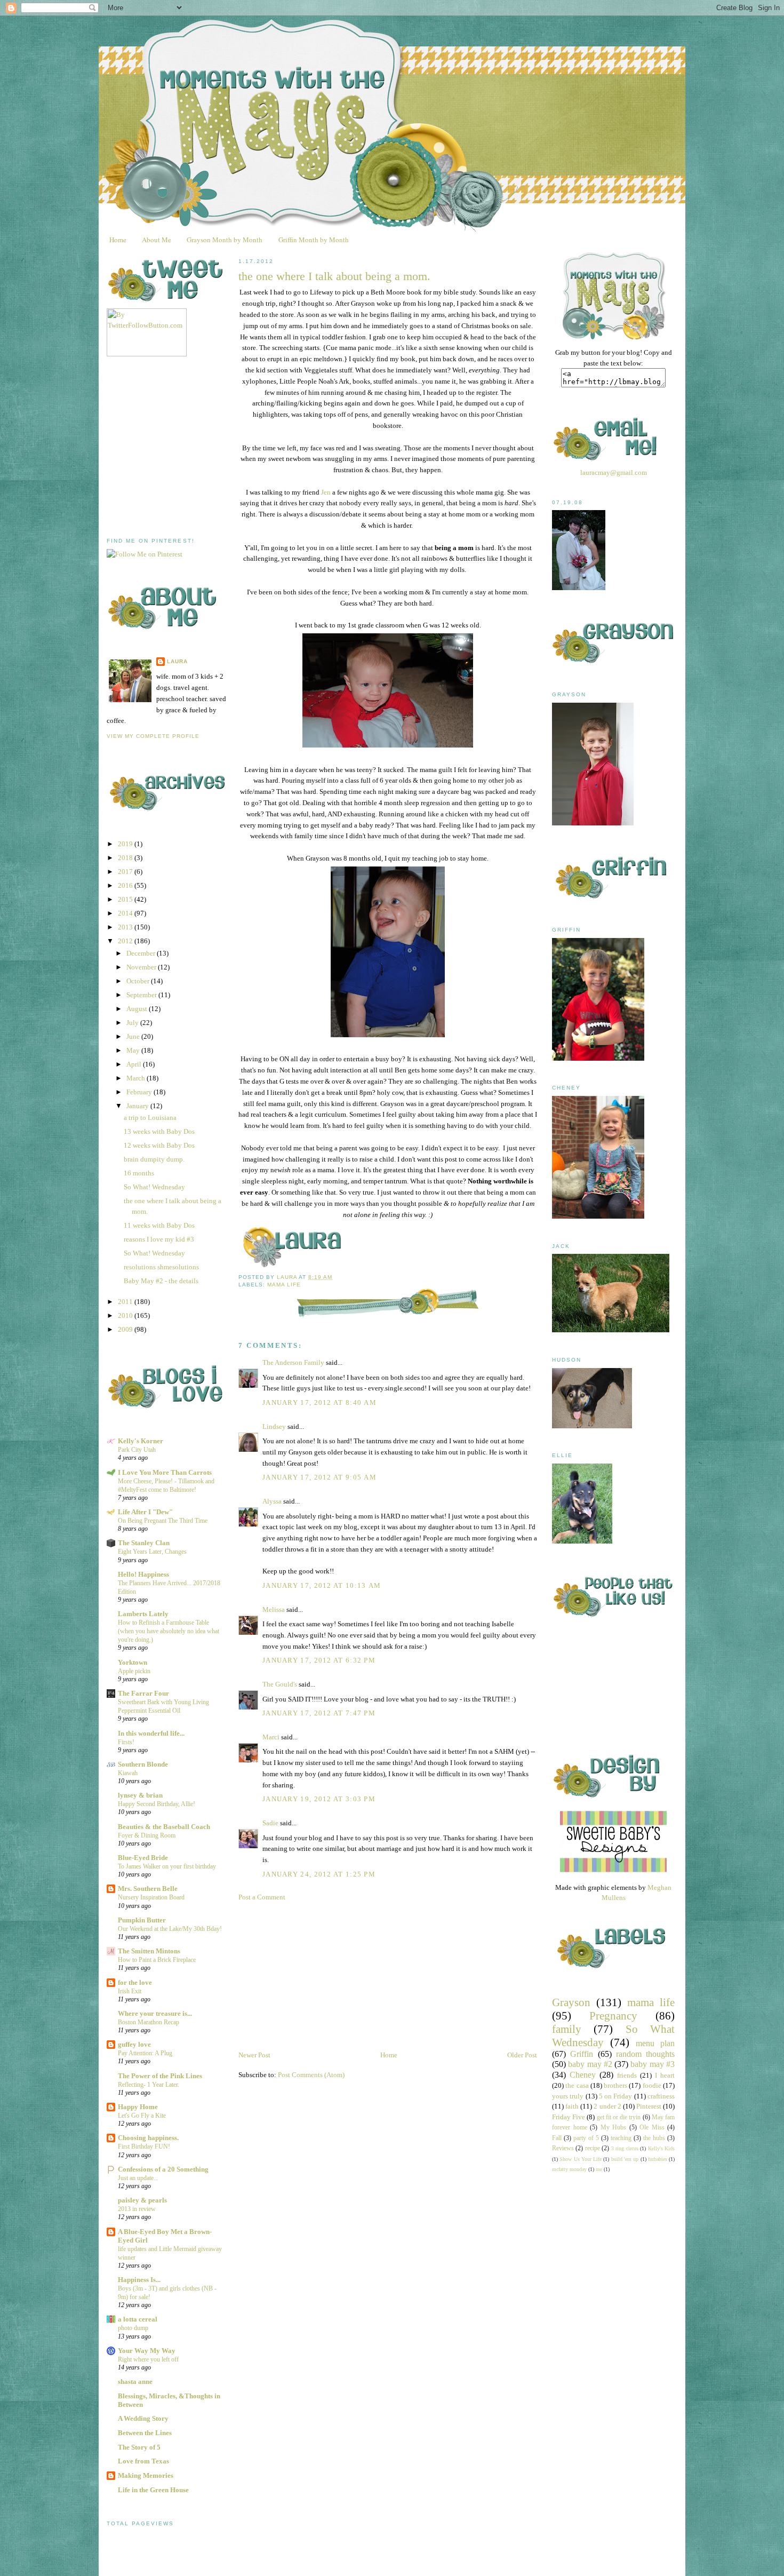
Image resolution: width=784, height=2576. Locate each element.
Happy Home (138, 2107)
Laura (177, 661)
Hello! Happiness (143, 1574)
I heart (665, 2075)
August (138, 1009)
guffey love (134, 2044)
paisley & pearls (142, 2200)
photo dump (133, 2328)
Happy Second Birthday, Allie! (157, 1804)
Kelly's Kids (661, 2148)
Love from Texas (143, 2461)
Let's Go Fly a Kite (142, 2116)
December (142, 953)
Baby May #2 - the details (161, 1281)
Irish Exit (130, 1991)
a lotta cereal (138, 2319)
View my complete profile (153, 736)
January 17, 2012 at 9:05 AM (319, 1477)
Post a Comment (262, 1897)
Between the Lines (145, 2433)
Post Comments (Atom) (311, 2075)
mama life (284, 1285)
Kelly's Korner (141, 1441)
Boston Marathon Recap (149, 2022)
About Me (157, 240)
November (142, 967)
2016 (126, 885)
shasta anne (135, 2382)
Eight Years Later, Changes (152, 1552)
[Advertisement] (187, 447)
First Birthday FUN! (144, 2146)
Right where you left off (148, 2359)
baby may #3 (653, 2064)
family (567, 2029)
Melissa (274, 1609)
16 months (139, 1173)
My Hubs (614, 2128)
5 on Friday (616, 2096)
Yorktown (133, 1662)
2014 (126, 913)
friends (627, 2075)
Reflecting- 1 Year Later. (149, 2085)
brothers (615, 2085)
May (134, 1050)
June (134, 1036)
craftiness (661, 2096)
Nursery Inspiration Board (151, 1897)
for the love (135, 1982)
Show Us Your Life (581, 2159)
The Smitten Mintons (149, 1951)
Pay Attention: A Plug (145, 2053)
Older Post (522, 2055)
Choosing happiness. (148, 2138)
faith (572, 2106)
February (140, 1092)
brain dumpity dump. (154, 1159)
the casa (577, 2085)
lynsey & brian (140, 1795)
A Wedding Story (143, 2418)
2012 (126, 941)
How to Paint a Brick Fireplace (157, 1960)
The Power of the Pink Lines (160, 2076)
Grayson (571, 2002)
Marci (271, 1737)
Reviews (563, 2148)
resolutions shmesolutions (161, 1267)
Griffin (582, 2054)
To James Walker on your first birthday (167, 1866)
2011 (126, 1302)
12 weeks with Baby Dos (159, 1145)
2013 (126, 927)
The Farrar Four (143, 1693)
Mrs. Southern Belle (148, 1889)
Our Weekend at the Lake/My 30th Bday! (170, 1929)
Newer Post (254, 2055)
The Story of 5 (139, 2447)
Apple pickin (134, 1671)
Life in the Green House (153, 2490)
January (138, 1106)
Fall (557, 2138)
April (135, 1064)
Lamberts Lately (143, 1614)
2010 (126, 1315)
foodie (652, 2085)
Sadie (270, 1823)
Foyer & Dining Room (147, 1835)
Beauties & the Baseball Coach (164, 1827)
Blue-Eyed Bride (143, 1858)
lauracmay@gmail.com (614, 472)
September (142, 995)
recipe (593, 2148)
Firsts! (126, 1742)
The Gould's (280, 1684)
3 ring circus (625, 2148)
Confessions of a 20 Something (163, 2169)
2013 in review (137, 2209)
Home (118, 240)
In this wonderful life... (151, 1733)
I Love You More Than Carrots (165, 1472)
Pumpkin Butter (142, 1920)
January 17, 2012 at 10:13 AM (322, 1585)
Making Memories (146, 2475)
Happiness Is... (139, 2280)
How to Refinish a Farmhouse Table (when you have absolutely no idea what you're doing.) (169, 1631)
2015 (126, 899)
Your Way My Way (147, 2351)
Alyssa (272, 1501)
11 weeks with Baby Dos (159, 1225)
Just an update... (138, 2178)
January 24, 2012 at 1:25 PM (319, 1874)
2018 (126, 858)
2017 (126, 872)
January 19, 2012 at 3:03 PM (319, 1799)
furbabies (658, 2159)
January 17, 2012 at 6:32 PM (319, 1660)
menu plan (655, 2043)
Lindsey (274, 1426)
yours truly (568, 2096)
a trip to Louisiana (150, 1118)
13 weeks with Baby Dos (159, 1131)
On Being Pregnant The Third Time (163, 1521)
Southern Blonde (143, 1764)
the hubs (654, 2138)
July (133, 1023)
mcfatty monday (569, 2169)
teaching (621, 2138)
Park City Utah (137, 1450)
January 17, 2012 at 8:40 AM (319, 1402)
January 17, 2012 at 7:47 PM (319, 1713)
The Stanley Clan (144, 1543)
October (139, 981)
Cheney (583, 2075)
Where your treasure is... (155, 2013)
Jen (326, 492)
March (137, 1078)
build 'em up (625, 2159)
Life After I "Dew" (145, 1512)
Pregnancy (613, 2016)
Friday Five (569, 2117)
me (599, 2169)
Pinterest (649, 2106)
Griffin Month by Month (314, 240)
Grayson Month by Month (225, 240)
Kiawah (128, 1773)
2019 (126, 844)
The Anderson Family (293, 1362)
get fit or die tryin (619, 2117)
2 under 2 (607, 2106)
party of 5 (586, 2138)
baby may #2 (590, 2064)
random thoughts (645, 2054)
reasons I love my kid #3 (159, 1239)
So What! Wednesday (154, 1187)
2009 (126, 1329)
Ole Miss (652, 2128)
